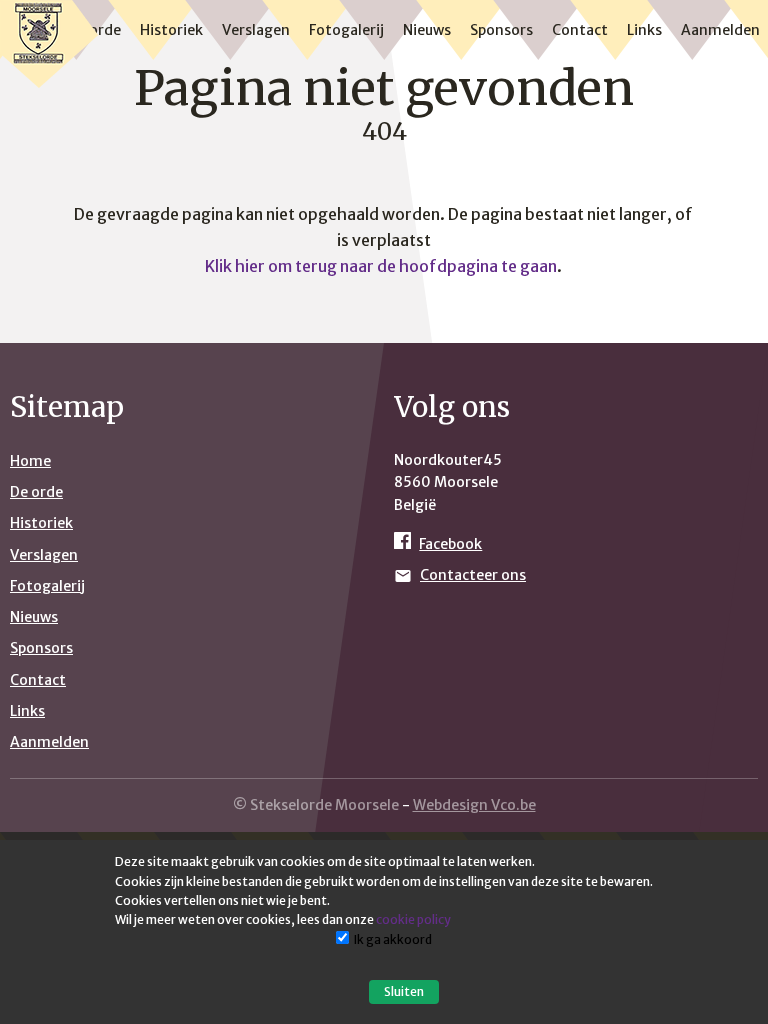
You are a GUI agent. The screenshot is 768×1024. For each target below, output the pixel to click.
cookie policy (413, 919)
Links (644, 30)
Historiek (171, 30)
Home (30, 461)
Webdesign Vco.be (474, 805)
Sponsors (501, 30)
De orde (36, 492)
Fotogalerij (346, 30)
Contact (580, 30)
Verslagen (256, 30)
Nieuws (427, 30)
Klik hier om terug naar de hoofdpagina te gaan (381, 266)
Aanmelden (720, 30)
